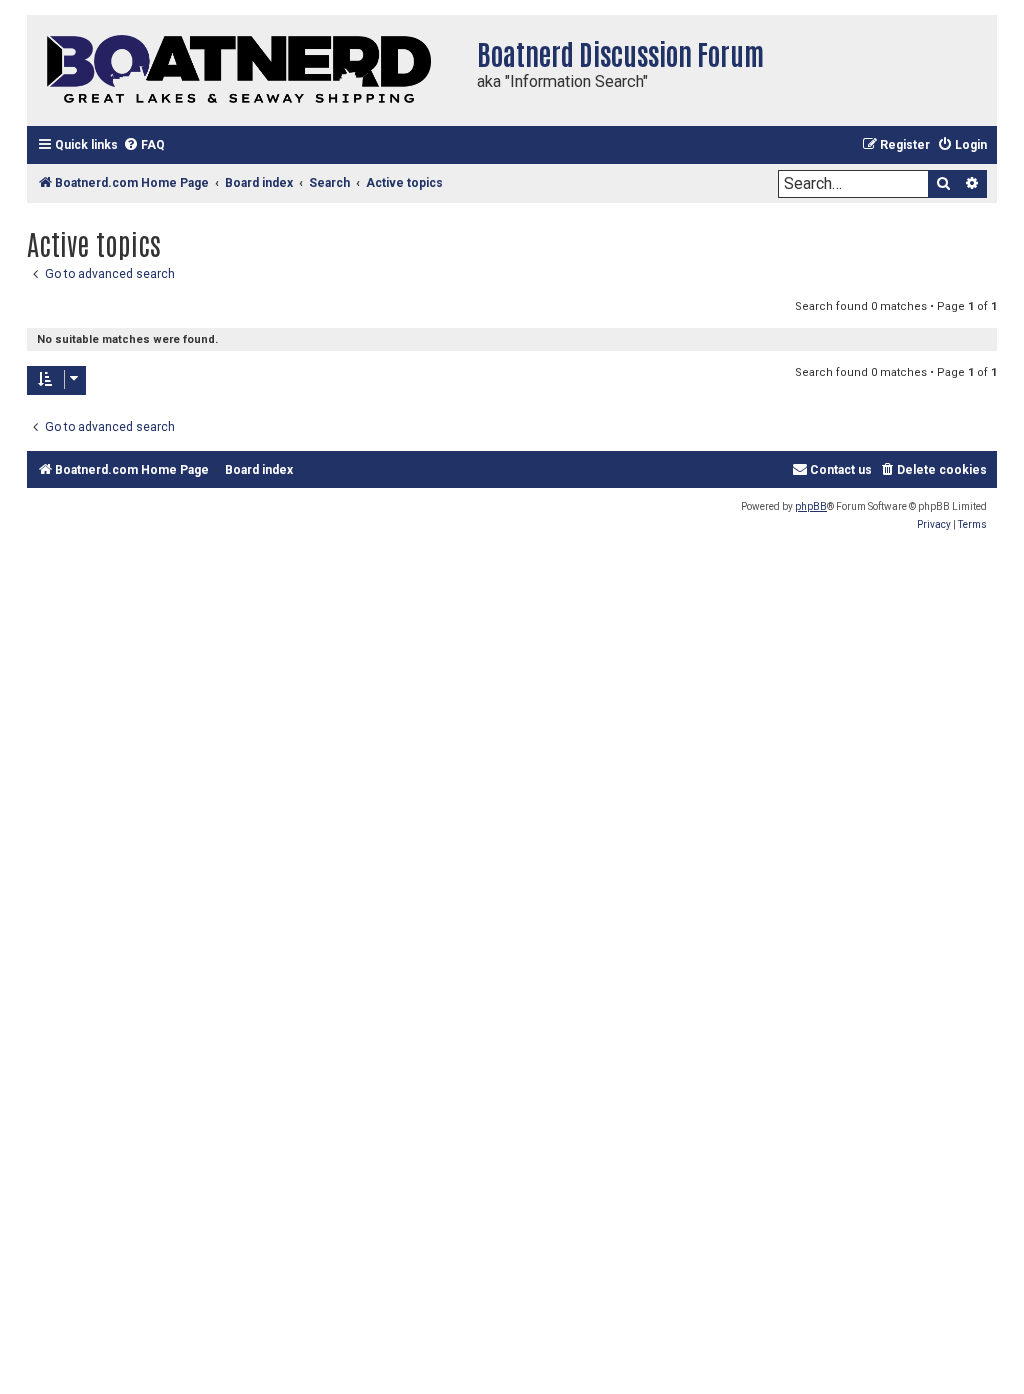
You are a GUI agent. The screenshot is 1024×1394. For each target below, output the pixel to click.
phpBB (811, 506)
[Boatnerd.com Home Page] (247, 70)
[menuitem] (144, 145)
